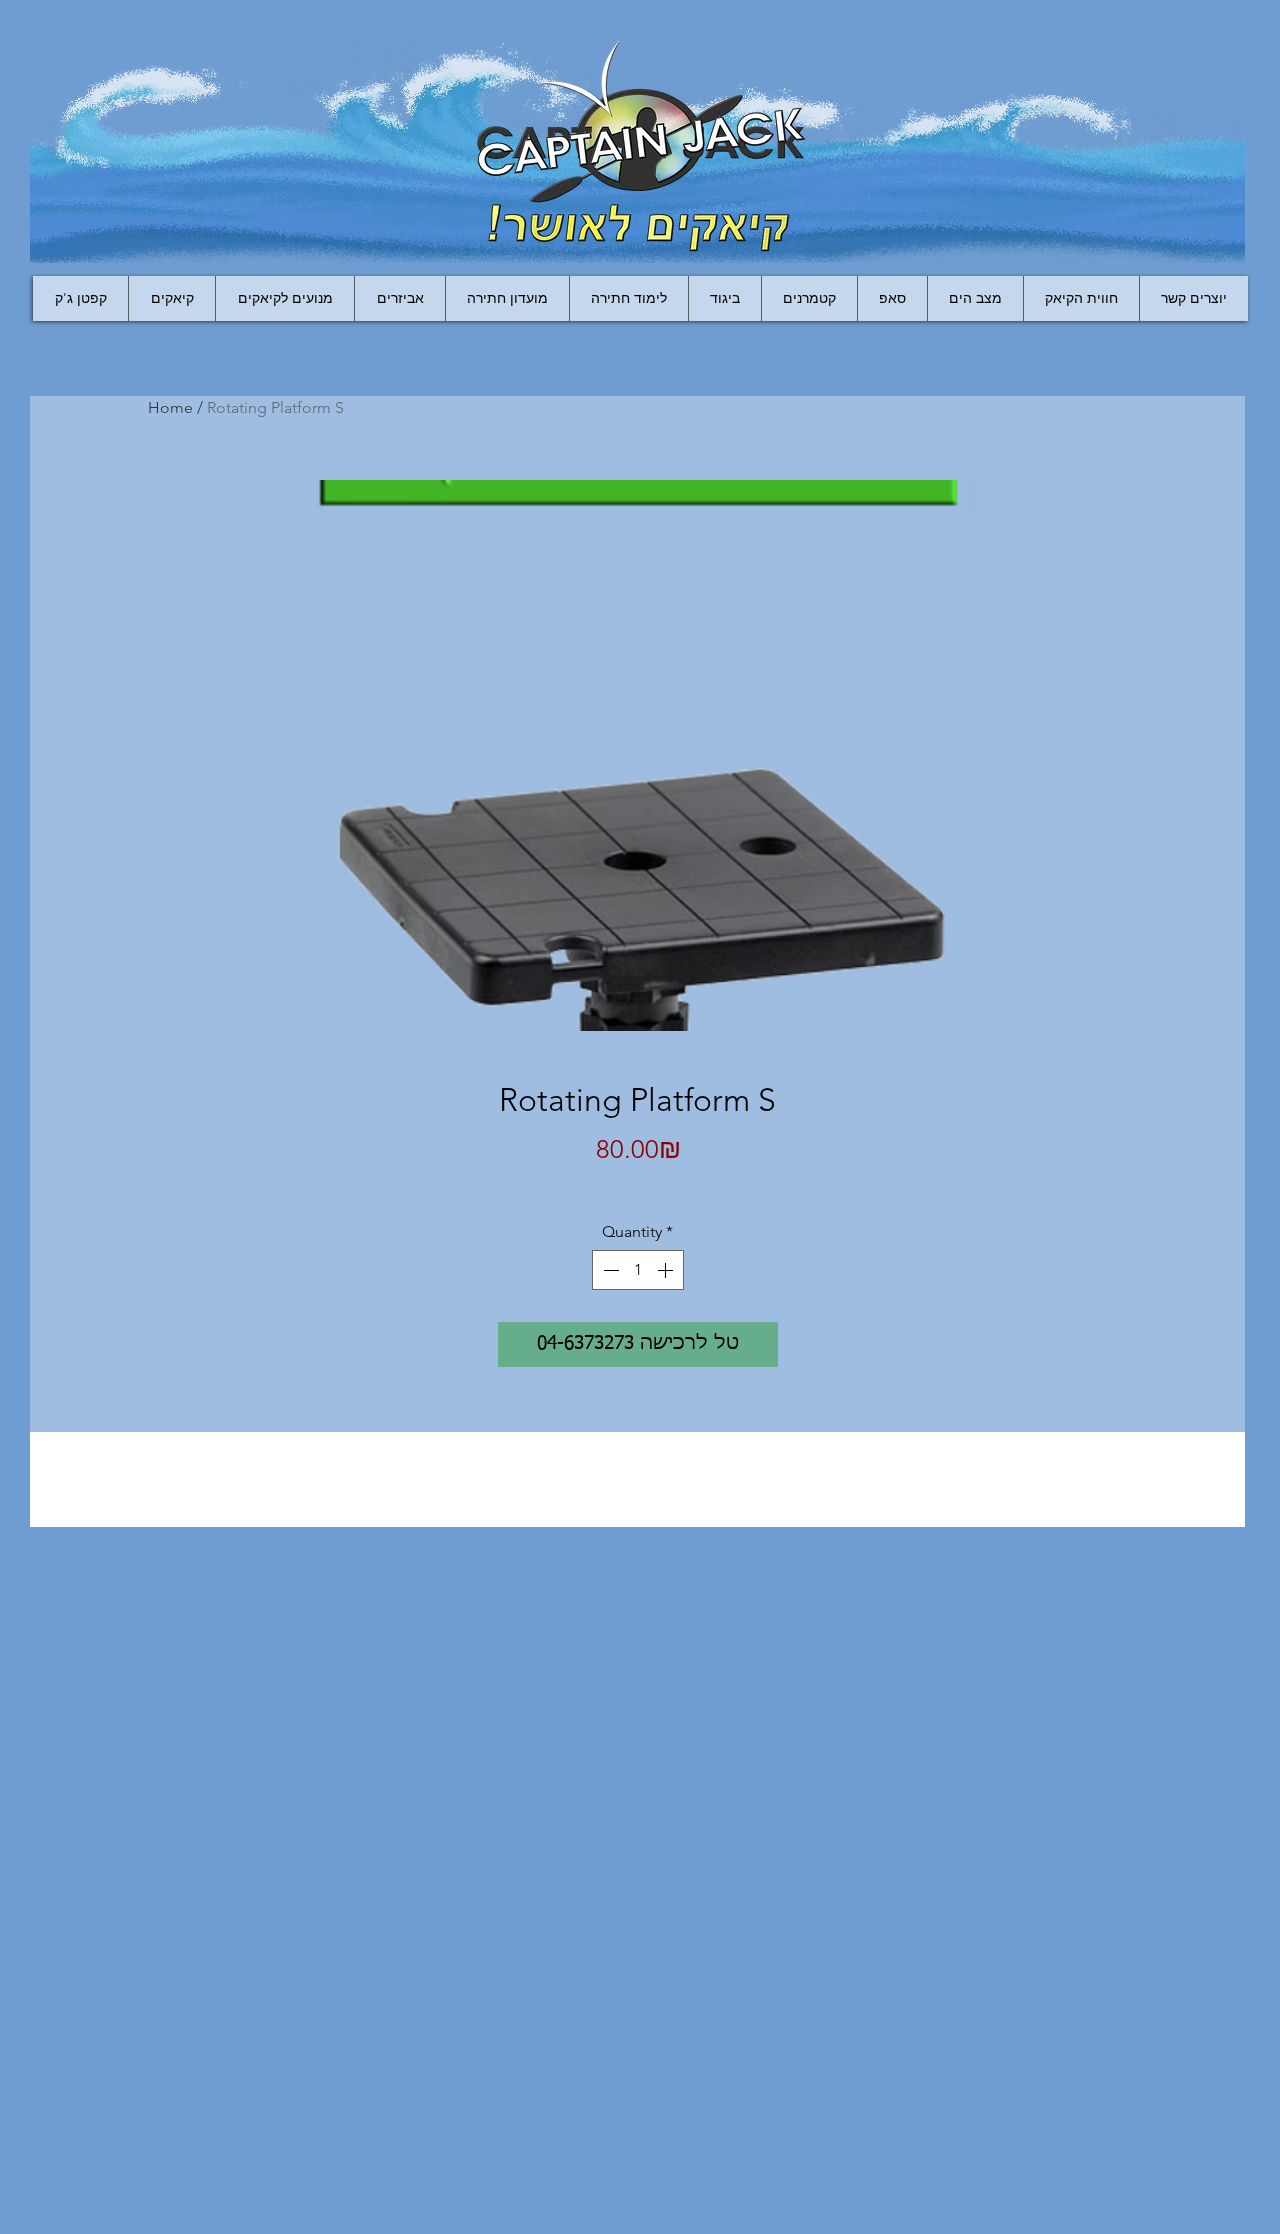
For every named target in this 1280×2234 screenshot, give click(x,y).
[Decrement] (609, 1270)
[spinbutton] (638, 1270)
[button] (399, 298)
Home (170, 407)
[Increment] (667, 1270)
